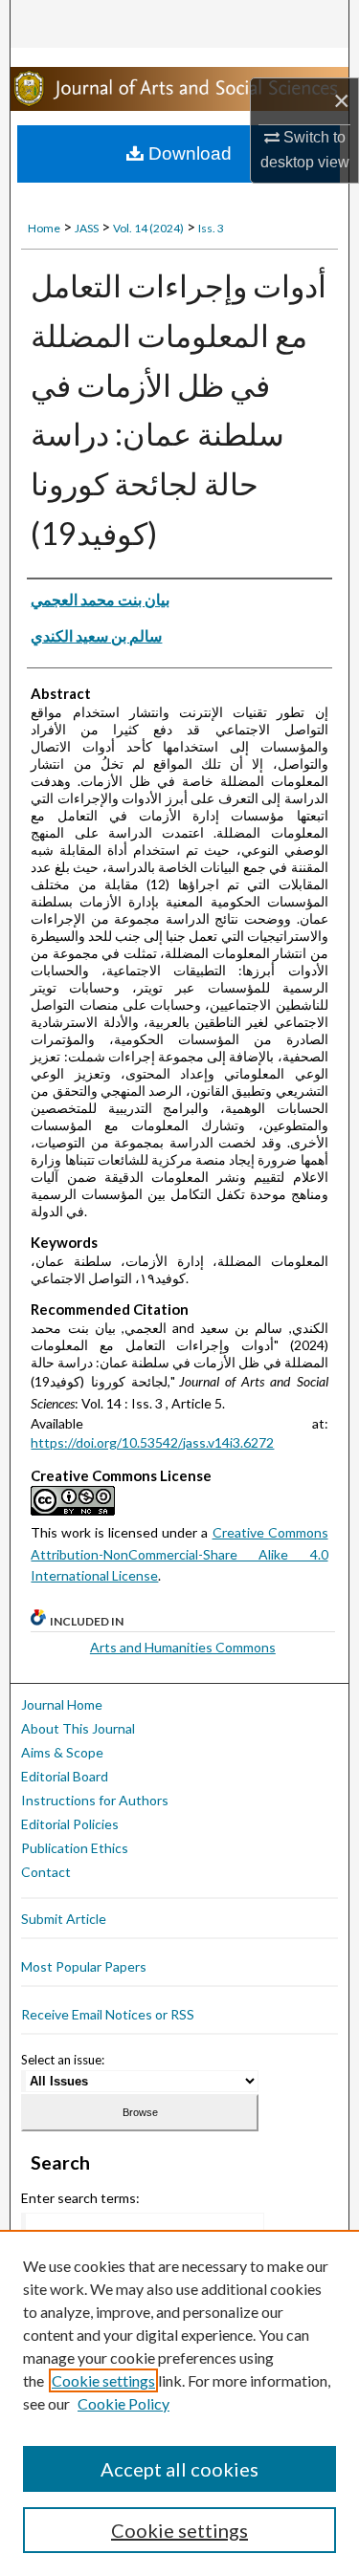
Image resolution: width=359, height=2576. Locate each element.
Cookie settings (103, 2380)
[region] (179, 2403)
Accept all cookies (179, 2469)
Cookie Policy (123, 2403)
